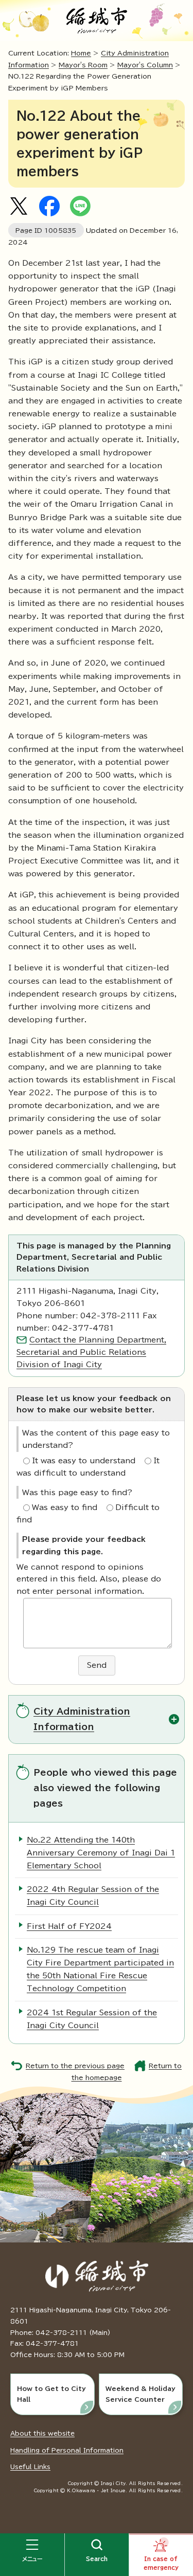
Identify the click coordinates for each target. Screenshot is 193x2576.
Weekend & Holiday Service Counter (141, 2394)
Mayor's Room (83, 65)
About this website (42, 2433)
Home (81, 53)
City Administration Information (82, 1719)
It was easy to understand (84, 1461)
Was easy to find (65, 1507)
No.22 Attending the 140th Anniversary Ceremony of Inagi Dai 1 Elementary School (101, 1853)
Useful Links (30, 2467)
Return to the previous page (75, 2066)
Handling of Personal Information (67, 2450)
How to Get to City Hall (51, 2394)
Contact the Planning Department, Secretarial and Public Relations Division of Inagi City (91, 1352)
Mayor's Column (145, 65)
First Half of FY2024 (69, 1926)
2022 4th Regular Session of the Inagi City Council (93, 1896)
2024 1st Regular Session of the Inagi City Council (92, 2019)
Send (97, 1665)
